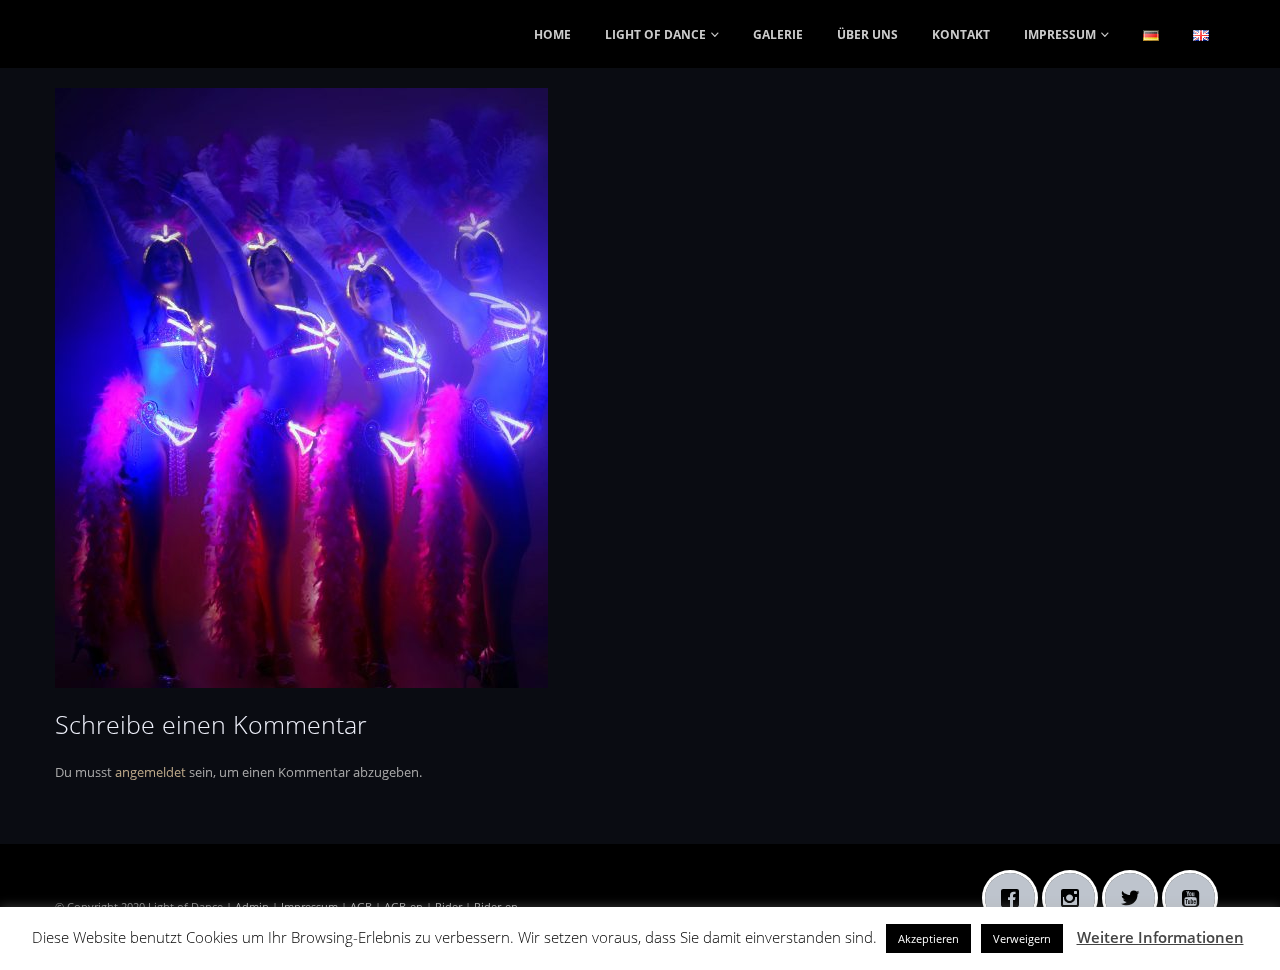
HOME (552, 34)
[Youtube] (1195, 898)
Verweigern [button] (1022, 938)
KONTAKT (961, 34)
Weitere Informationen (1160, 937)
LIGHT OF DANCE (655, 34)
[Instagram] (1075, 898)
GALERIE (778, 34)
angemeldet (150, 772)
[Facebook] (1015, 898)
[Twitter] (1135, 898)
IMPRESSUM (1060, 34)
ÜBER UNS (867, 34)
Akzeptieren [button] (928, 938)
